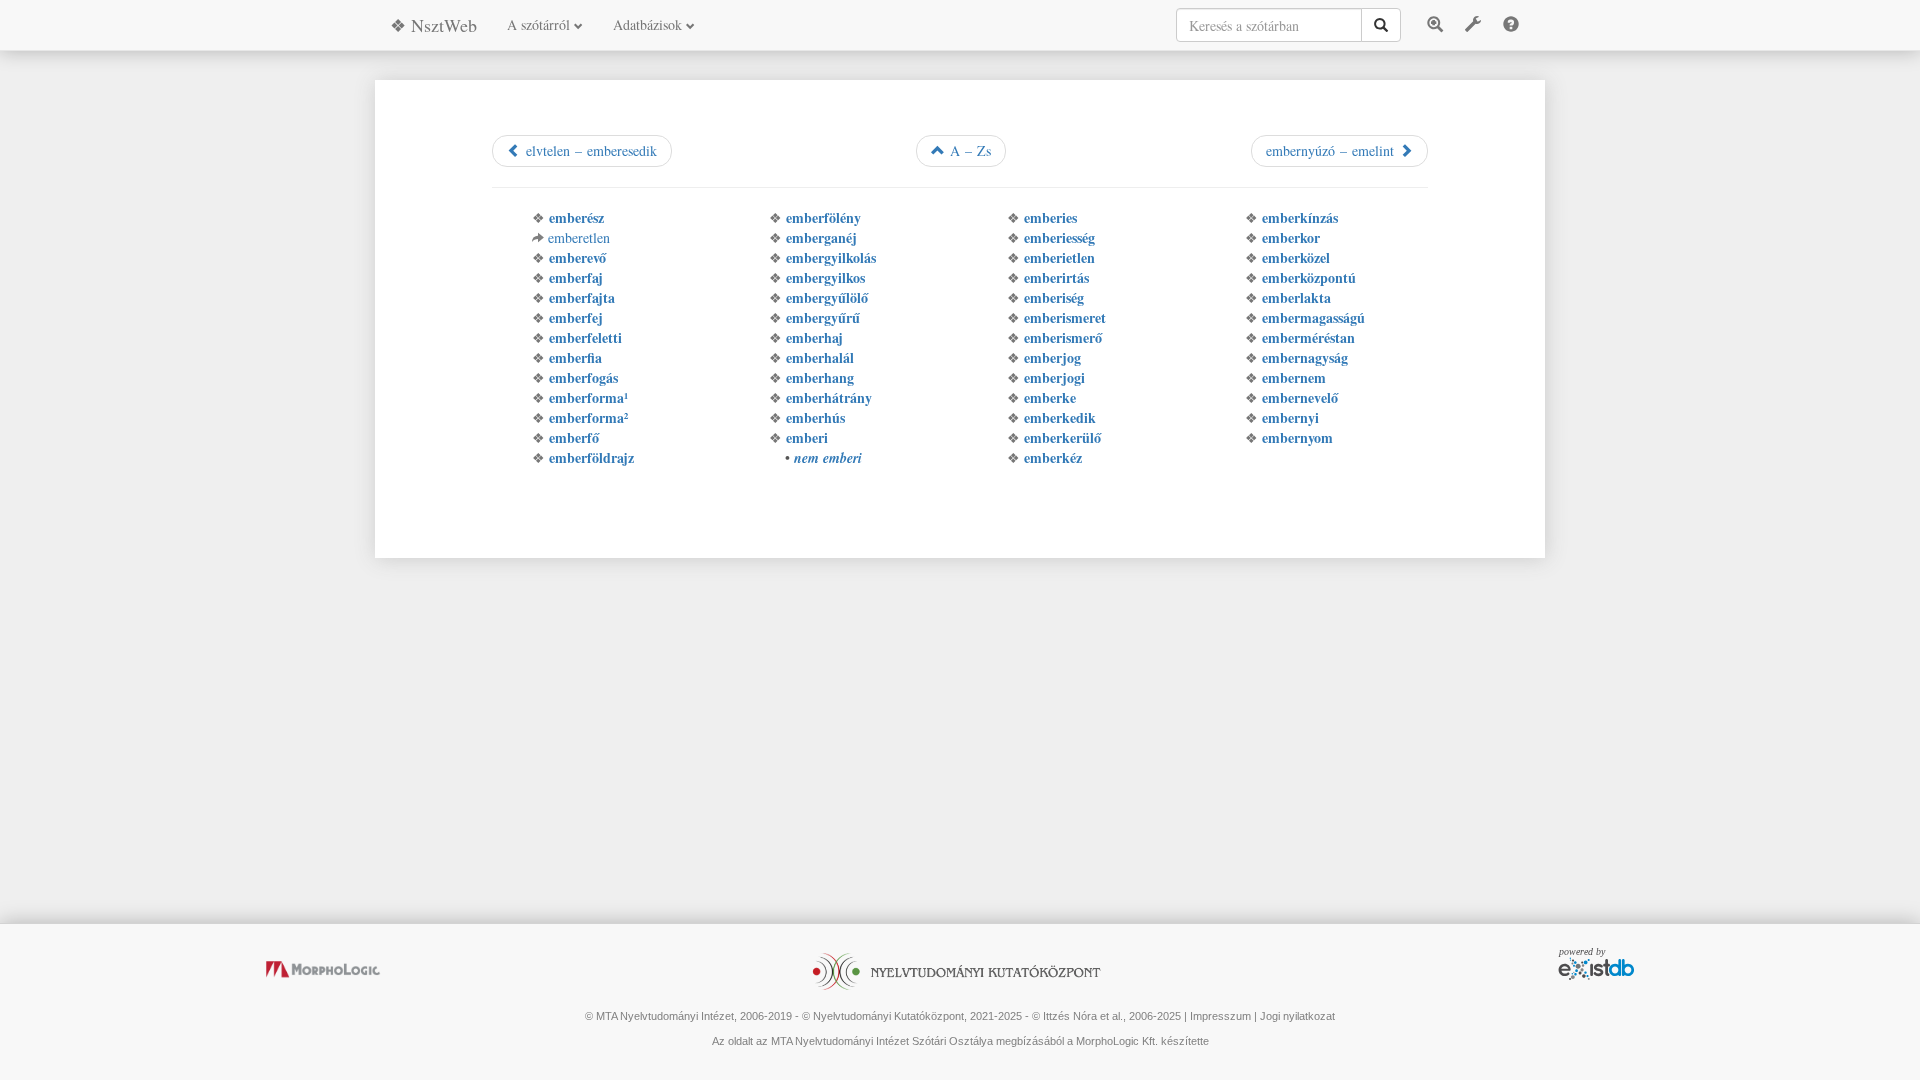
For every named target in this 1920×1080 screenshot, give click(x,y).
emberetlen (579, 237)
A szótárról (540, 24)
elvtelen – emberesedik (589, 150)
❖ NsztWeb (433, 25)
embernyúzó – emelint (1332, 150)
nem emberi (828, 458)
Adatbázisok (649, 24)
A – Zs (968, 150)
